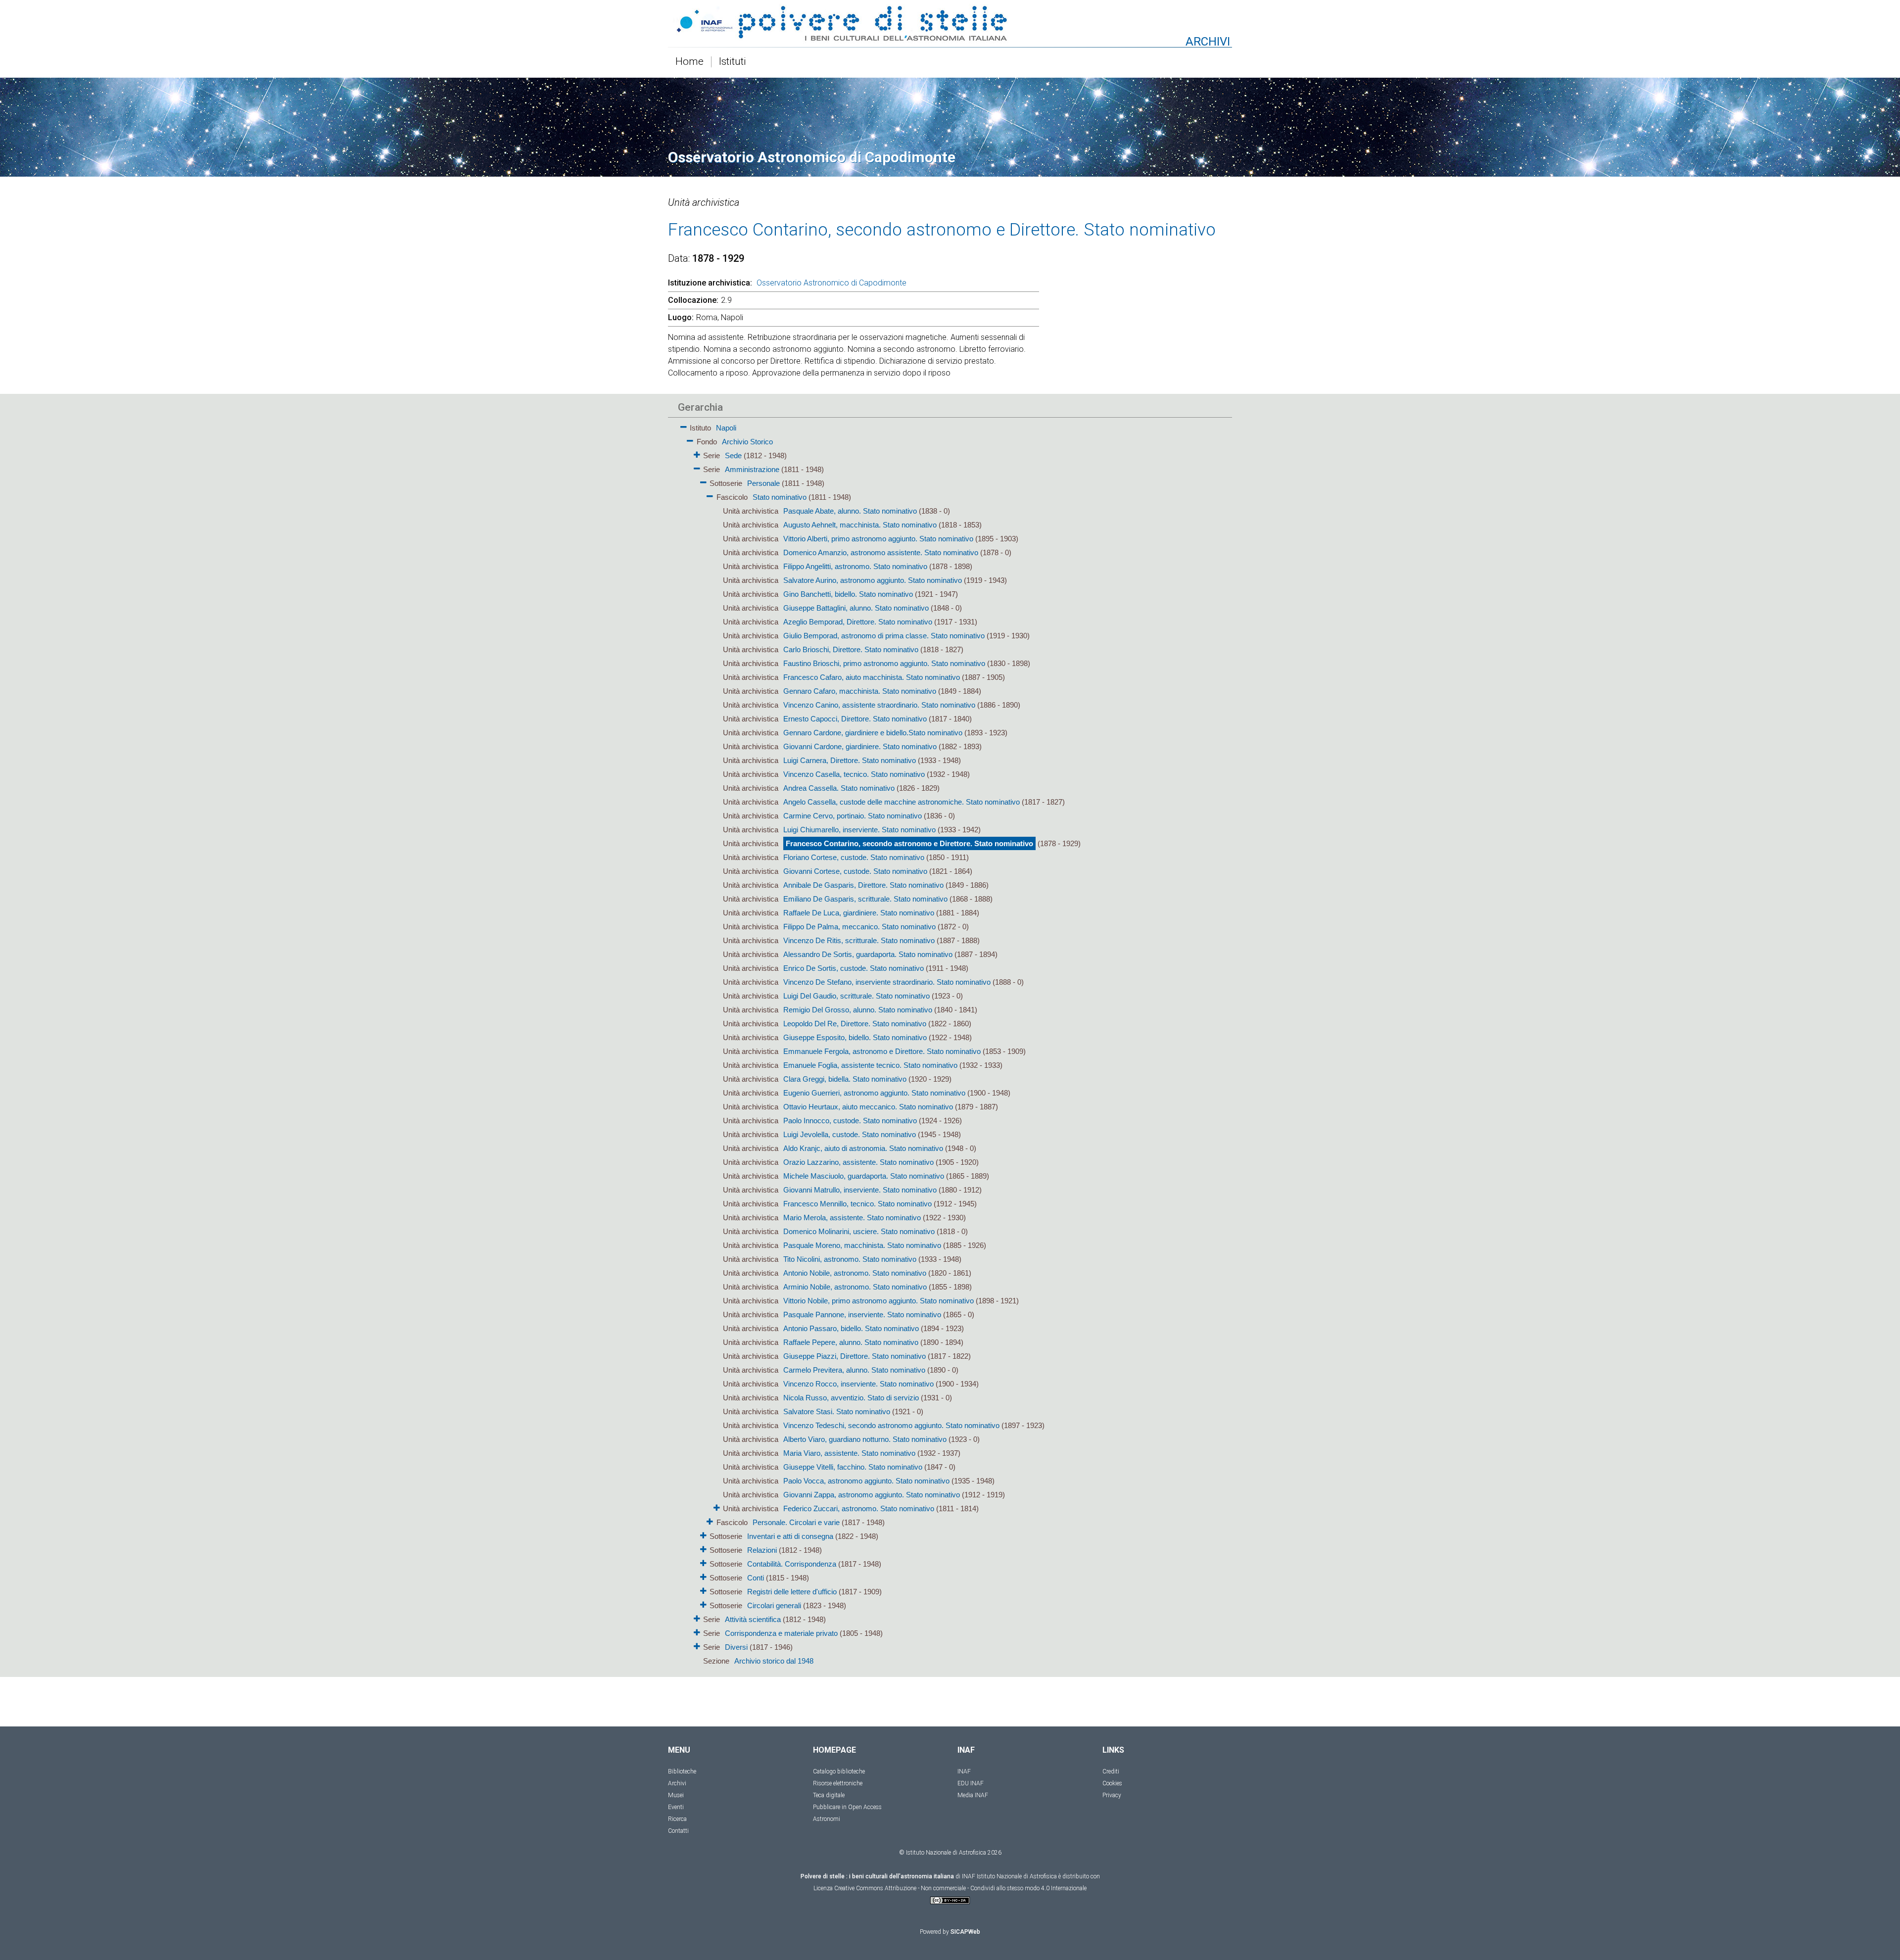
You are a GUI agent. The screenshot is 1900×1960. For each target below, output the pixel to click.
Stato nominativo (780, 497)
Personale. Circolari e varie (796, 1522)
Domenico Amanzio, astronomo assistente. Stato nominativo (881, 552)
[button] (684, 425)
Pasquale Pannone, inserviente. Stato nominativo (862, 1315)
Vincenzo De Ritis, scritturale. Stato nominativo (859, 940)
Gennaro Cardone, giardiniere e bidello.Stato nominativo (873, 733)
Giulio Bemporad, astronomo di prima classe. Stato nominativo (884, 636)
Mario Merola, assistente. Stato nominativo (852, 1218)
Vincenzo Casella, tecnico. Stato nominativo (854, 774)
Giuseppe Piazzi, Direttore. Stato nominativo (855, 1356)
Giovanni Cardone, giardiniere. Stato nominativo (860, 746)
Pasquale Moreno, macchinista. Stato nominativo (862, 1245)
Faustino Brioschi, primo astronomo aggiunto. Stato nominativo (884, 663)
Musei (676, 1795)
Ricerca (677, 1819)
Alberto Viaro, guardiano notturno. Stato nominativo (865, 1439)
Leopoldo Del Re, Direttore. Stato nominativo (855, 1024)
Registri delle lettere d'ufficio (792, 1592)
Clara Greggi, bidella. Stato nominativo (845, 1079)
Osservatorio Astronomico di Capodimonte (831, 283)
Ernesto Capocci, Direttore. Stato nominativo (855, 719)
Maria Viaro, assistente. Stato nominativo (849, 1453)
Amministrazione (752, 469)
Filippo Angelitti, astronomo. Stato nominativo (855, 566)
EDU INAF (971, 1783)
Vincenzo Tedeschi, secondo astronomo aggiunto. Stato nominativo (891, 1425)
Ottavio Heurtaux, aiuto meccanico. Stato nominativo (868, 1107)
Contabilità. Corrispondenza (792, 1564)
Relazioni (762, 1550)
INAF (964, 1771)
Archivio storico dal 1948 (774, 1661)
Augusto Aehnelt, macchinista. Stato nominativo (860, 525)
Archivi (677, 1783)
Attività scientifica (753, 1619)
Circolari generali (774, 1605)
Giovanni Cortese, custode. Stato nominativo (855, 871)
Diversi (736, 1647)
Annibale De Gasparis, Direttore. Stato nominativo (863, 885)
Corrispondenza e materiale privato (781, 1633)
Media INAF (973, 1795)
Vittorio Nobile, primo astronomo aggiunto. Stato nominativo (879, 1301)
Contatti (678, 1831)
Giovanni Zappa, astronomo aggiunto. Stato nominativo (872, 1495)
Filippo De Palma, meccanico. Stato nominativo (859, 927)
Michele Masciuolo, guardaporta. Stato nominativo (864, 1176)
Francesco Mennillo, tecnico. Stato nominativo (857, 1204)
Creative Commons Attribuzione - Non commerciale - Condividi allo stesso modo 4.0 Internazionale (960, 1888)
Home (689, 62)
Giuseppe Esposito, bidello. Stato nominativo (855, 1037)
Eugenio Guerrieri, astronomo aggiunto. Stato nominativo (874, 1093)
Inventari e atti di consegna (790, 1536)
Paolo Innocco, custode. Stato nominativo (850, 1121)
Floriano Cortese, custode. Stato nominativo (854, 857)
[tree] (893, 1044)
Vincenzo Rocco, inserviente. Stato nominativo (858, 1384)
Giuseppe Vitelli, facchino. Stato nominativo (853, 1467)
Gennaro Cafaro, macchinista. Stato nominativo (860, 691)
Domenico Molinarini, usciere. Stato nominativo (859, 1231)
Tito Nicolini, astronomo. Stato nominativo (850, 1259)
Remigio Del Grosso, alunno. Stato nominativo (858, 1010)
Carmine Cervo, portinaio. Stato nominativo (853, 816)
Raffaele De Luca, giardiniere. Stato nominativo (859, 913)
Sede (733, 455)
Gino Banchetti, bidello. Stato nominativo (848, 594)
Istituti (733, 62)
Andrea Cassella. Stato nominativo (839, 788)
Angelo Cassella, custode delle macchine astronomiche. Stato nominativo (902, 802)
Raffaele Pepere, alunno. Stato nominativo (851, 1342)
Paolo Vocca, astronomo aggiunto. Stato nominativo (866, 1481)
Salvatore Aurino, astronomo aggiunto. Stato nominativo (873, 580)
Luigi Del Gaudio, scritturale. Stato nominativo (856, 996)
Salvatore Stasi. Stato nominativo (837, 1411)
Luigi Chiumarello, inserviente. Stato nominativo (859, 830)
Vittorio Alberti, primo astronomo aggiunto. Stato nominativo (878, 539)
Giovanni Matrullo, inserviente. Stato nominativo (860, 1190)
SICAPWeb (965, 1932)
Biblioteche (682, 1771)
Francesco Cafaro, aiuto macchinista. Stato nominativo (872, 677)
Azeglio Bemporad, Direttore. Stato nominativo (858, 622)
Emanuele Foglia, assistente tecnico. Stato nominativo (870, 1065)
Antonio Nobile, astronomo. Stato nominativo (855, 1273)
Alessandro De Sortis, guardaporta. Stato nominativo (868, 954)
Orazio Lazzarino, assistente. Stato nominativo (858, 1162)
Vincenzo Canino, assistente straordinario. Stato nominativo (879, 705)
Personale (763, 483)
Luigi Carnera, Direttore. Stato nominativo (850, 760)
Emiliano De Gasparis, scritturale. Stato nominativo (865, 899)
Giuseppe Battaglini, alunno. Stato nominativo (856, 608)
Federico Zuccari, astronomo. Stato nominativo (859, 1508)
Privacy (1112, 1795)
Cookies (1112, 1783)
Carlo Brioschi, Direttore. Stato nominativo (851, 649)
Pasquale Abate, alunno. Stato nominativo (850, 511)
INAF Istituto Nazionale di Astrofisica (1009, 1876)
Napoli (726, 428)
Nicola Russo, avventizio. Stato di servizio (851, 1398)
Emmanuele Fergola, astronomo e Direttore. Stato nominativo (882, 1051)
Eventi (676, 1807)
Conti (756, 1578)
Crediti (1111, 1771)
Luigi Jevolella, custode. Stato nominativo (850, 1134)
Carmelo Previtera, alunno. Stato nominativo (854, 1370)
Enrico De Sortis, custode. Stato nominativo (854, 968)
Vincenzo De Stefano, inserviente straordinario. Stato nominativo (887, 982)
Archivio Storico (747, 442)
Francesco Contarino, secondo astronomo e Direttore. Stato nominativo (909, 843)
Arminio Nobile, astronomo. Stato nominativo (855, 1287)
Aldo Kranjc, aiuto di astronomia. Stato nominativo (863, 1148)
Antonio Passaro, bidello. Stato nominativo (851, 1328)
